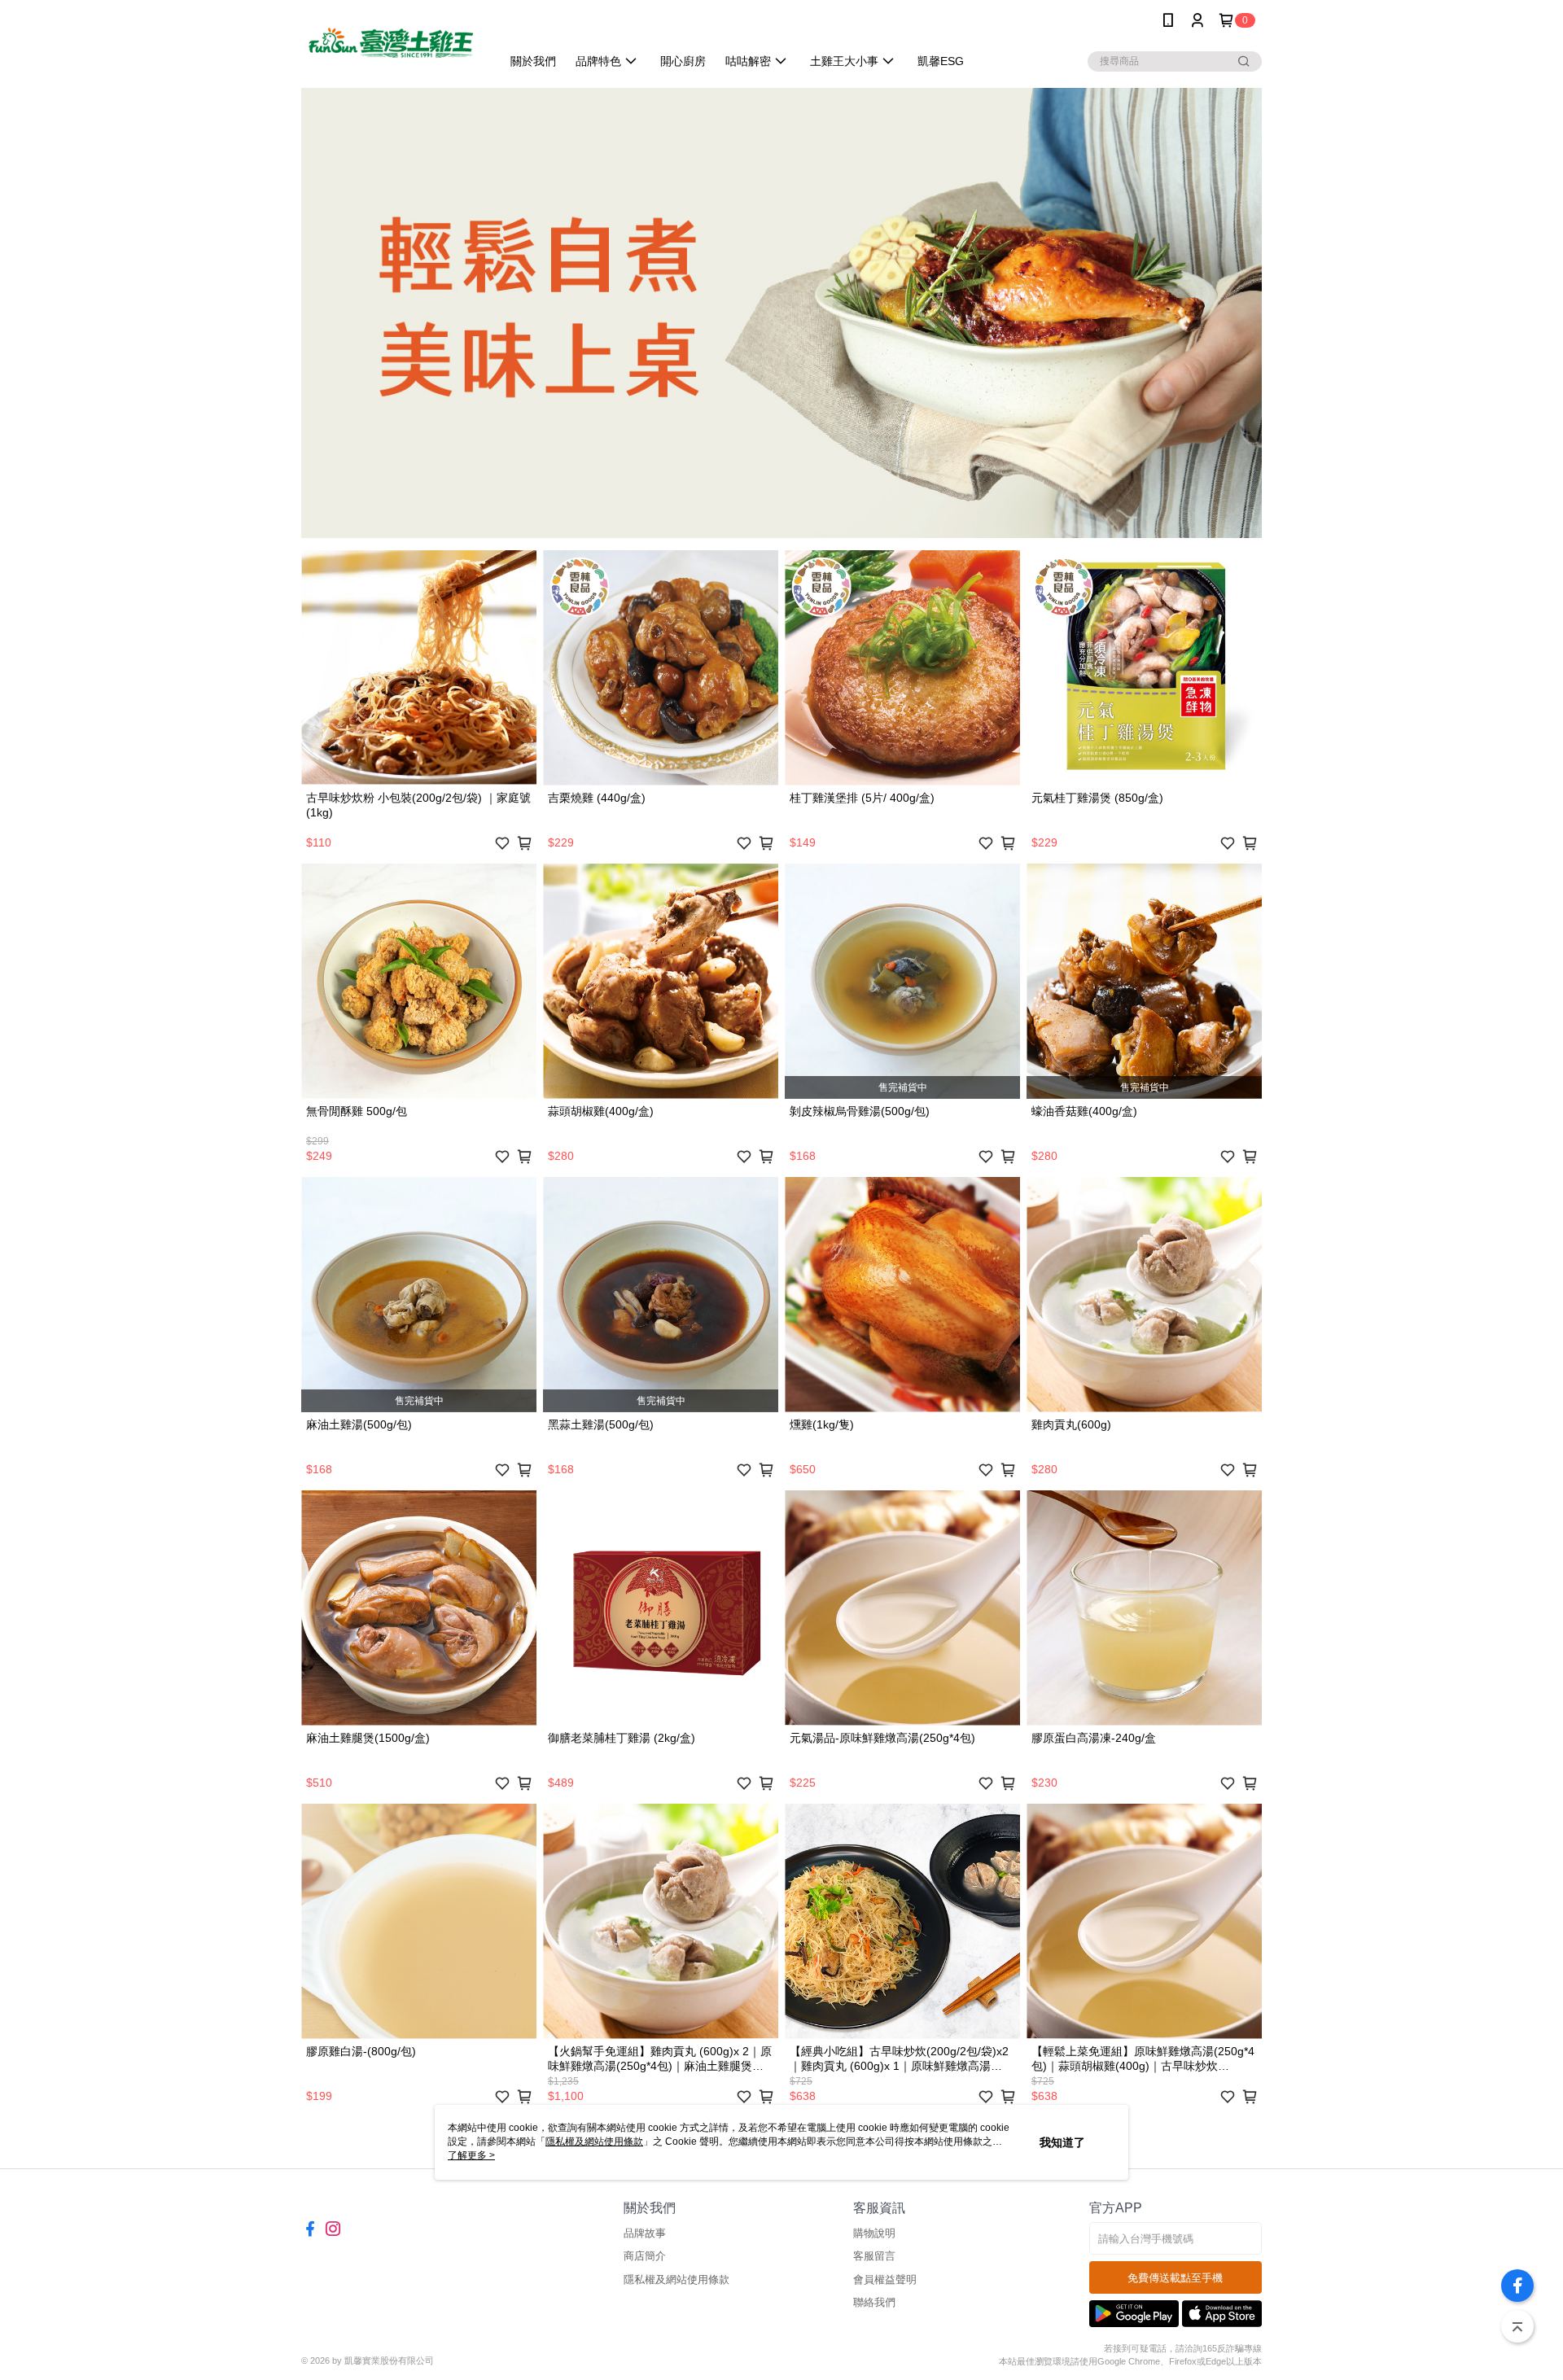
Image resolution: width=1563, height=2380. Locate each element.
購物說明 (874, 2233)
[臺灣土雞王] (392, 43)
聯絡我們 (874, 2302)
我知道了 (1062, 2142)
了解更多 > (471, 2155)
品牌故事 (645, 2233)
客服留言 (874, 2256)
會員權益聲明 (885, 2279)
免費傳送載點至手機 (1175, 2278)
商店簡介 (645, 2256)
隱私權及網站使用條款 (676, 2279)
